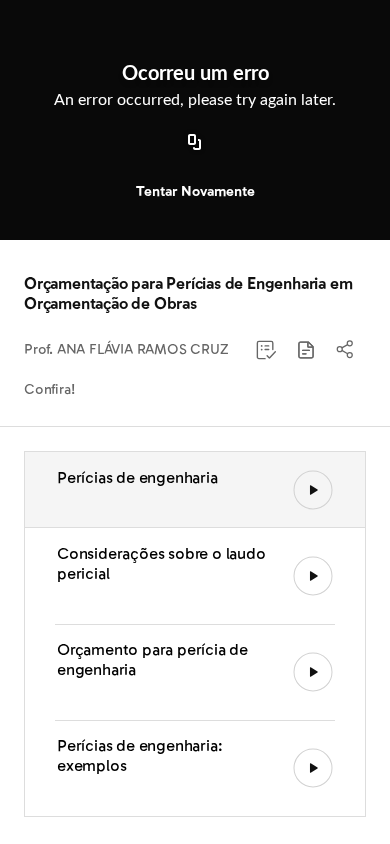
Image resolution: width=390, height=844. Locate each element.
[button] (306, 350)
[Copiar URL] (195, 143)
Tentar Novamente (195, 191)
